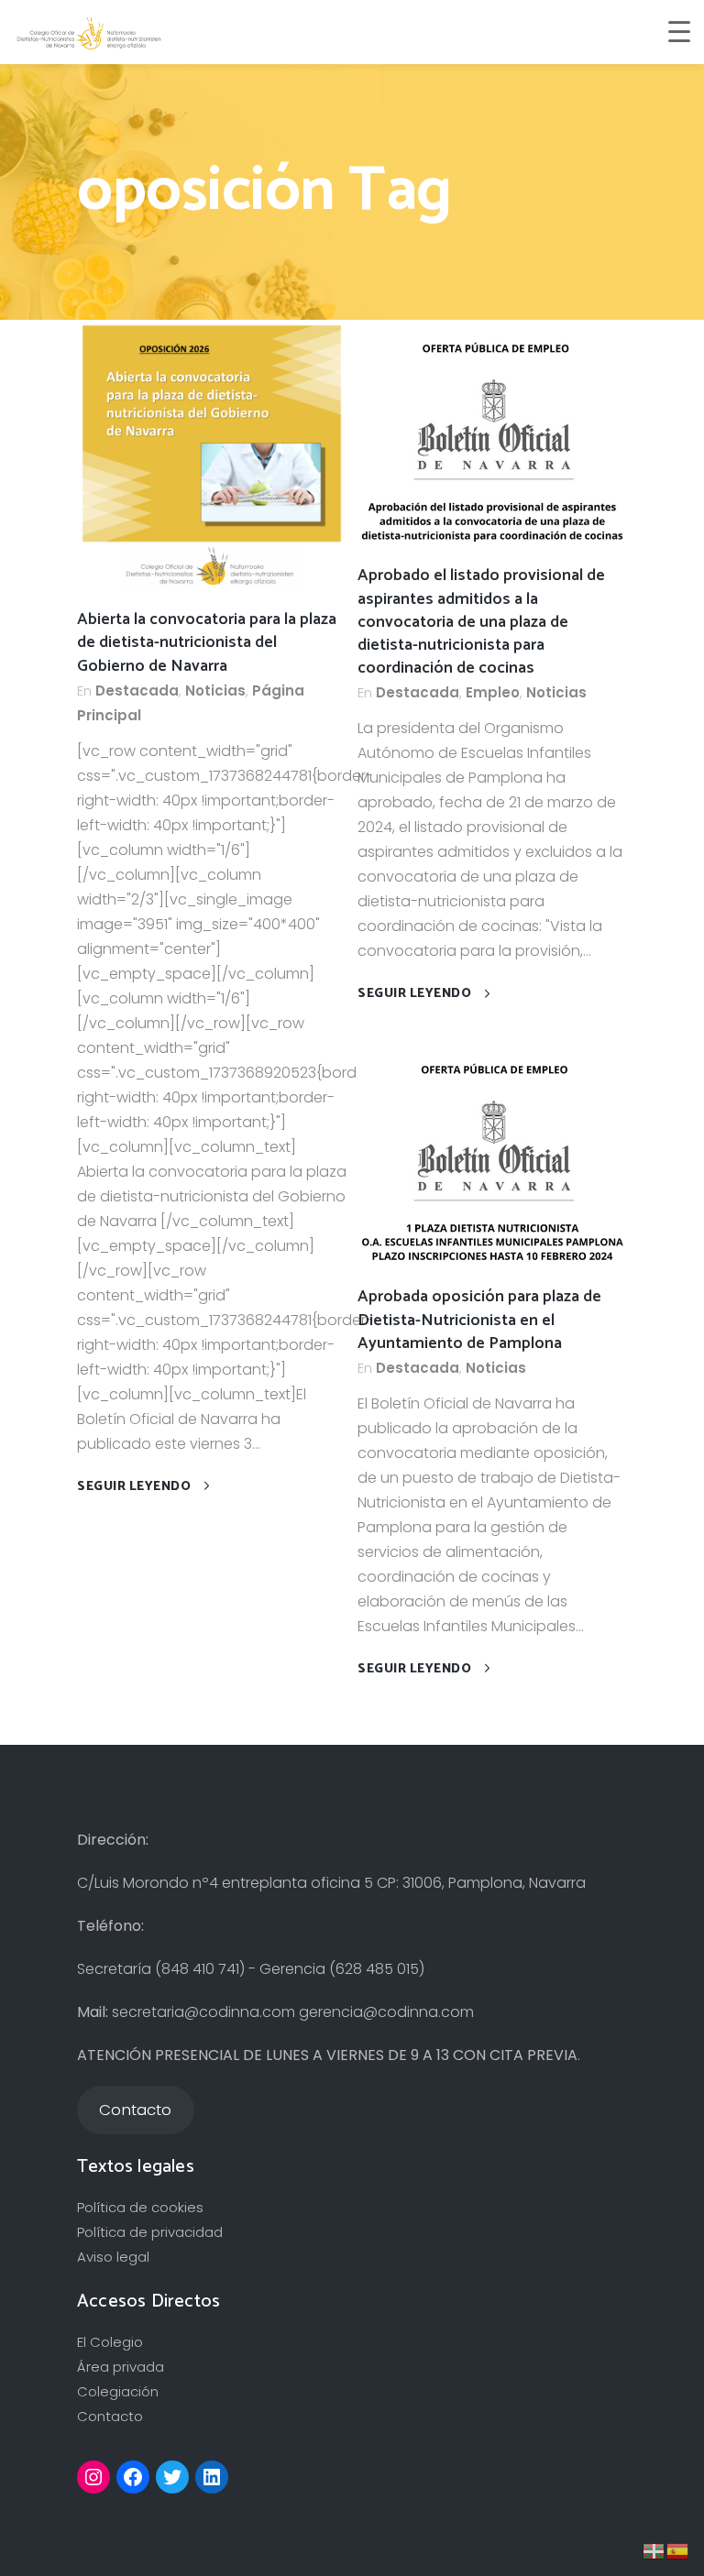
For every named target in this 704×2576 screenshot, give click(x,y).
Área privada (121, 2367)
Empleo (493, 692)
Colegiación (118, 2391)
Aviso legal (113, 2257)
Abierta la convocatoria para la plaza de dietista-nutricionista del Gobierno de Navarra (207, 642)
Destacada (137, 691)
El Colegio (110, 2342)
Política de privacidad (150, 2232)
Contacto (110, 2416)
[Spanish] (678, 2550)
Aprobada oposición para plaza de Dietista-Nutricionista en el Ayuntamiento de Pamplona (479, 1320)
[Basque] (654, 2550)
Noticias (215, 691)
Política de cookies (140, 2207)
